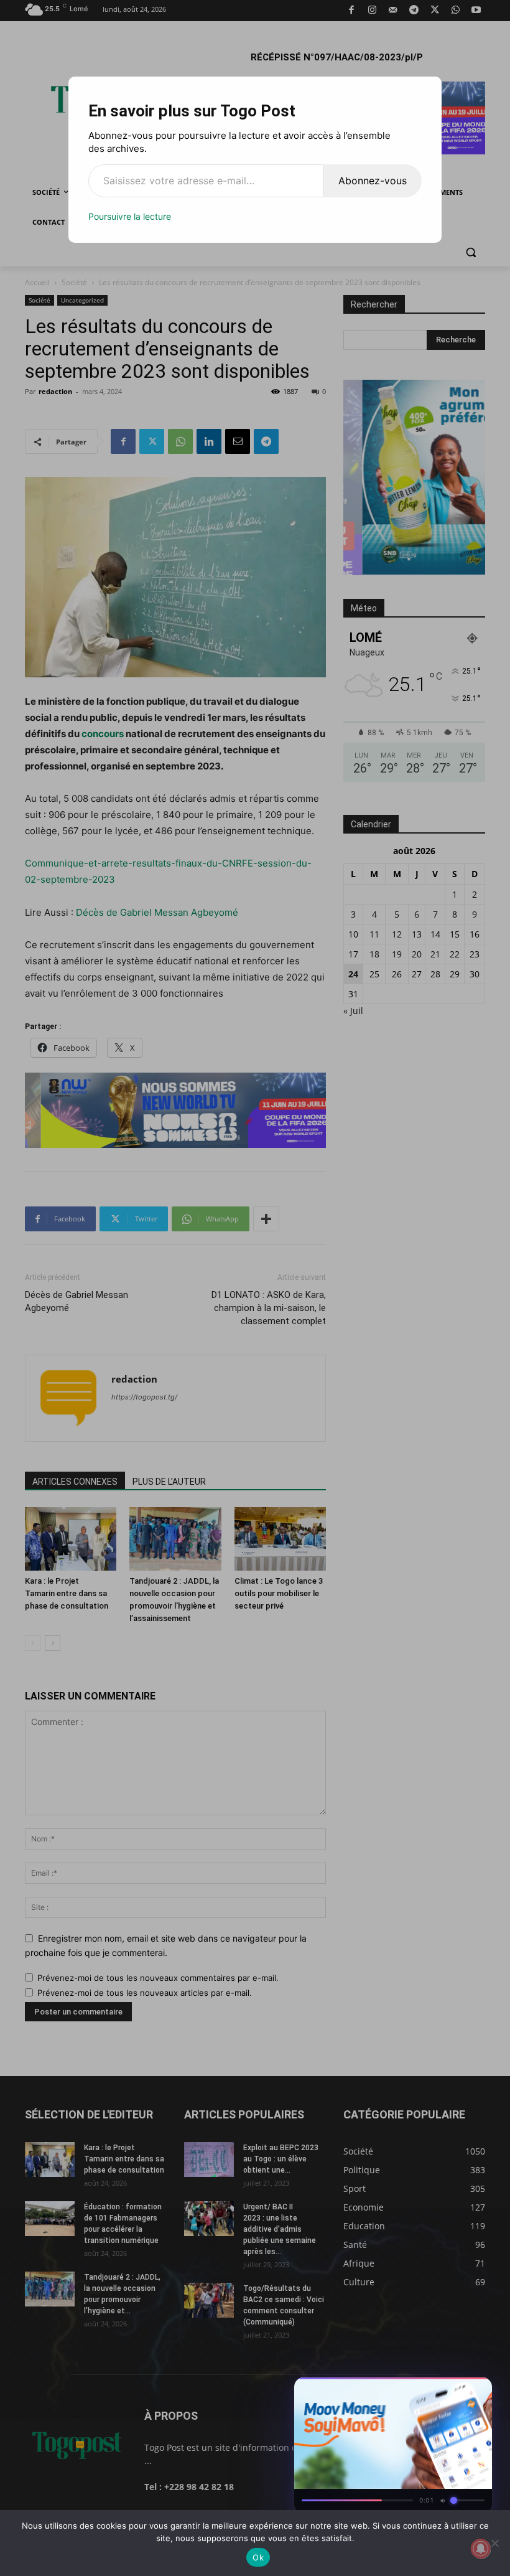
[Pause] (432, 2390)
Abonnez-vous (373, 181)
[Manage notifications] (481, 2549)
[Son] (454, 2390)
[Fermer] (476, 2390)
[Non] (494, 2543)
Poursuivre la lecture (130, 216)
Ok (258, 2557)
